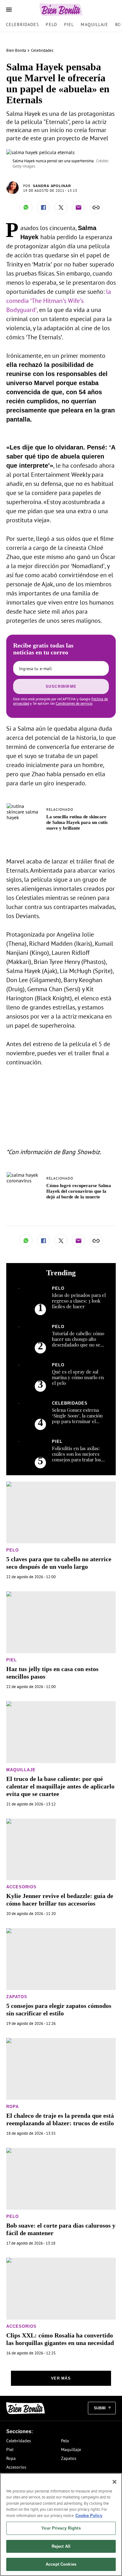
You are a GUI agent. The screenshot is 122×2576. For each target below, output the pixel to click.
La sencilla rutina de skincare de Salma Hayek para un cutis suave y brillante (77, 822)
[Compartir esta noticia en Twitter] (61, 207)
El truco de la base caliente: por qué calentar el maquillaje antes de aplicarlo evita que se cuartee (60, 1786)
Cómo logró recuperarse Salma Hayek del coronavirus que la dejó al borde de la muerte (79, 1191)
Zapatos (17, 1997)
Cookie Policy (89, 2516)
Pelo (51, 24)
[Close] (114, 2482)
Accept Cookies (61, 2564)
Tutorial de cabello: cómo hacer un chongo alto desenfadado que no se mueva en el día (78, 1342)
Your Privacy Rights (61, 2528)
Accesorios (21, 1887)
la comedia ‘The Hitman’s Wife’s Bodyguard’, (59, 301)
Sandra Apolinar (52, 186)
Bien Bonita (16, 50)
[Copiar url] (96, 207)
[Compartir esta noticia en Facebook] (43, 207)
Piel (69, 24)
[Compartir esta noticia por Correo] (79, 207)
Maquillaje (94, 24)
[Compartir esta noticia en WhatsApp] (26, 207)
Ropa (13, 2107)
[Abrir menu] (9, 10)
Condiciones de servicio (74, 703)
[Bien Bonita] (61, 9)
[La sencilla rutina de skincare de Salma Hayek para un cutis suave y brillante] (24, 806)
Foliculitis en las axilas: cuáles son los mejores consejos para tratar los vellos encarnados (76, 1457)
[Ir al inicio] (25, 2408)
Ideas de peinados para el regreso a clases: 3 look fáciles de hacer (79, 1301)
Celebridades (22, 24)
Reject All (61, 2546)
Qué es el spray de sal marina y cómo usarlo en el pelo (78, 1377)
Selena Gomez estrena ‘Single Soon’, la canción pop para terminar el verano (77, 1418)
